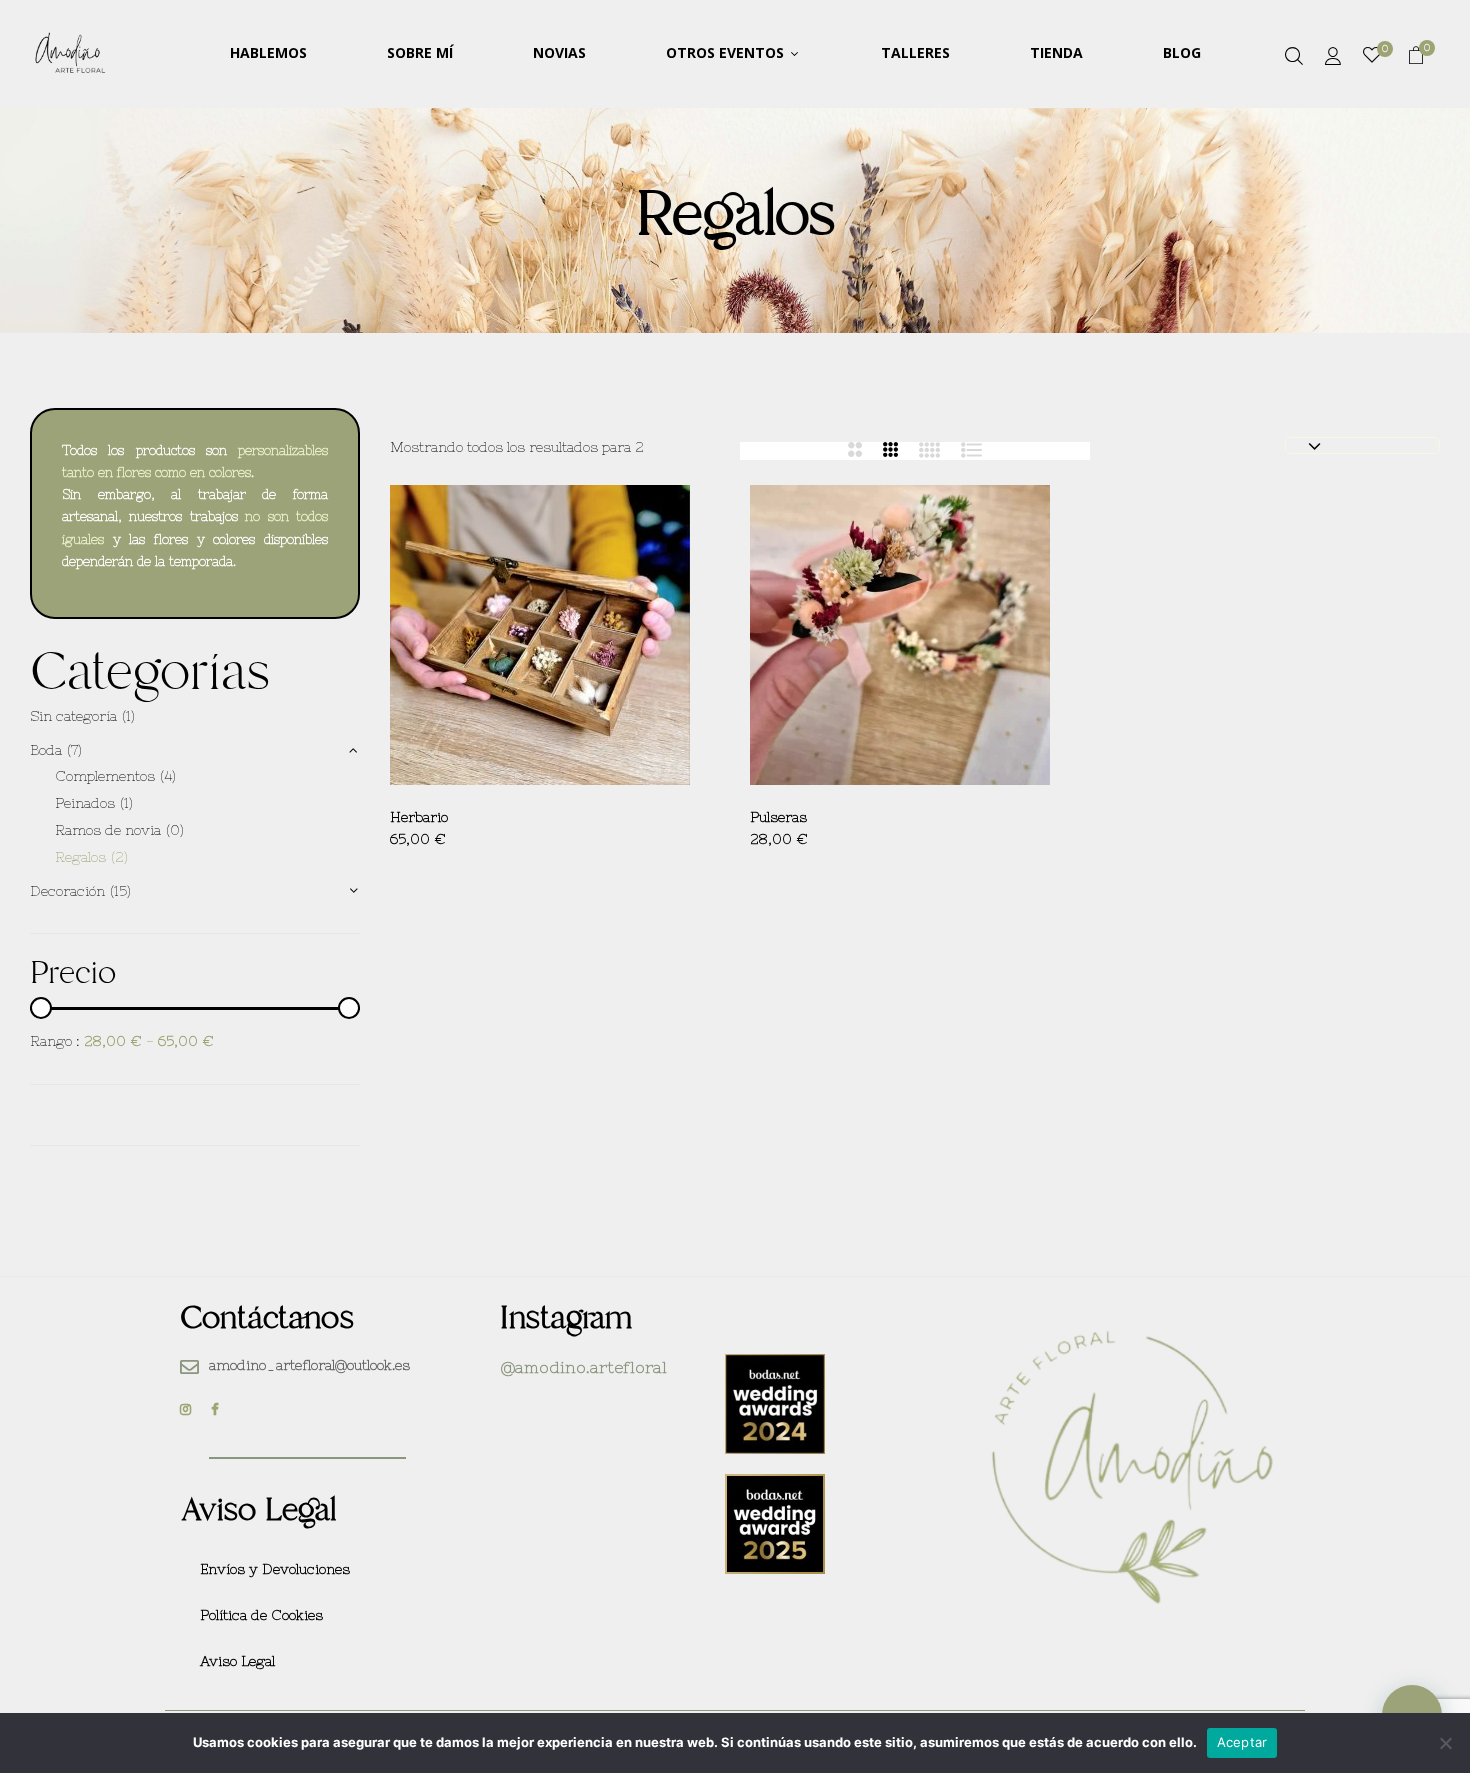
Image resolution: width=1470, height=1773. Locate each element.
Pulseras (778, 817)
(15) (120, 891)
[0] (1372, 55)
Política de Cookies (261, 1615)
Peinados (85, 803)
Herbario (419, 817)
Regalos (80, 857)
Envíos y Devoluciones (275, 1569)
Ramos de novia (108, 830)
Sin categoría (73, 716)
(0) (175, 830)
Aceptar (1242, 1742)
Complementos (105, 776)
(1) (128, 716)
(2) (119, 857)
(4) (168, 776)
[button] (1416, 58)
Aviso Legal (237, 1661)
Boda (46, 750)
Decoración (67, 891)
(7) (74, 750)
